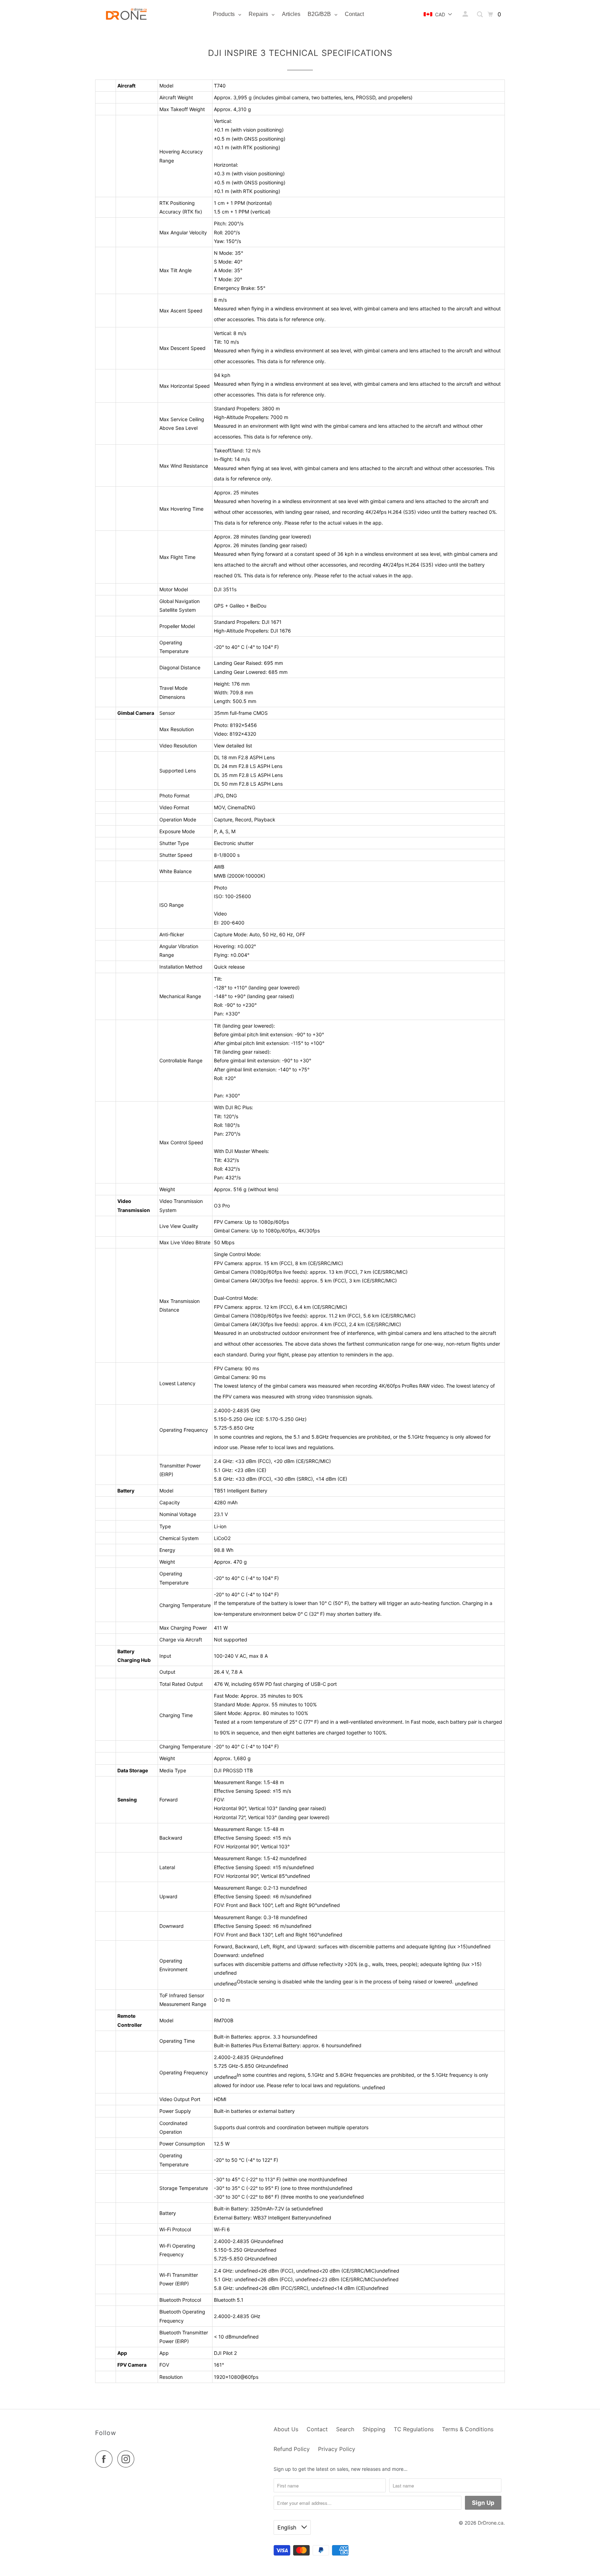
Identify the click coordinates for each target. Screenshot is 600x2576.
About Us (286, 2429)
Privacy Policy (337, 2449)
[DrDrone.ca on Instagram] (128, 2459)
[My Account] (466, 14)
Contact (317, 2429)
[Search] (480, 14)
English (288, 2527)
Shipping (374, 2429)
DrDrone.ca (491, 2523)
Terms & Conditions (468, 2429)
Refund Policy (292, 2449)
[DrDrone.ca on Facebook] (106, 2459)
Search (345, 2429)
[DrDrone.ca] (126, 14)
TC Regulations (414, 2429)
